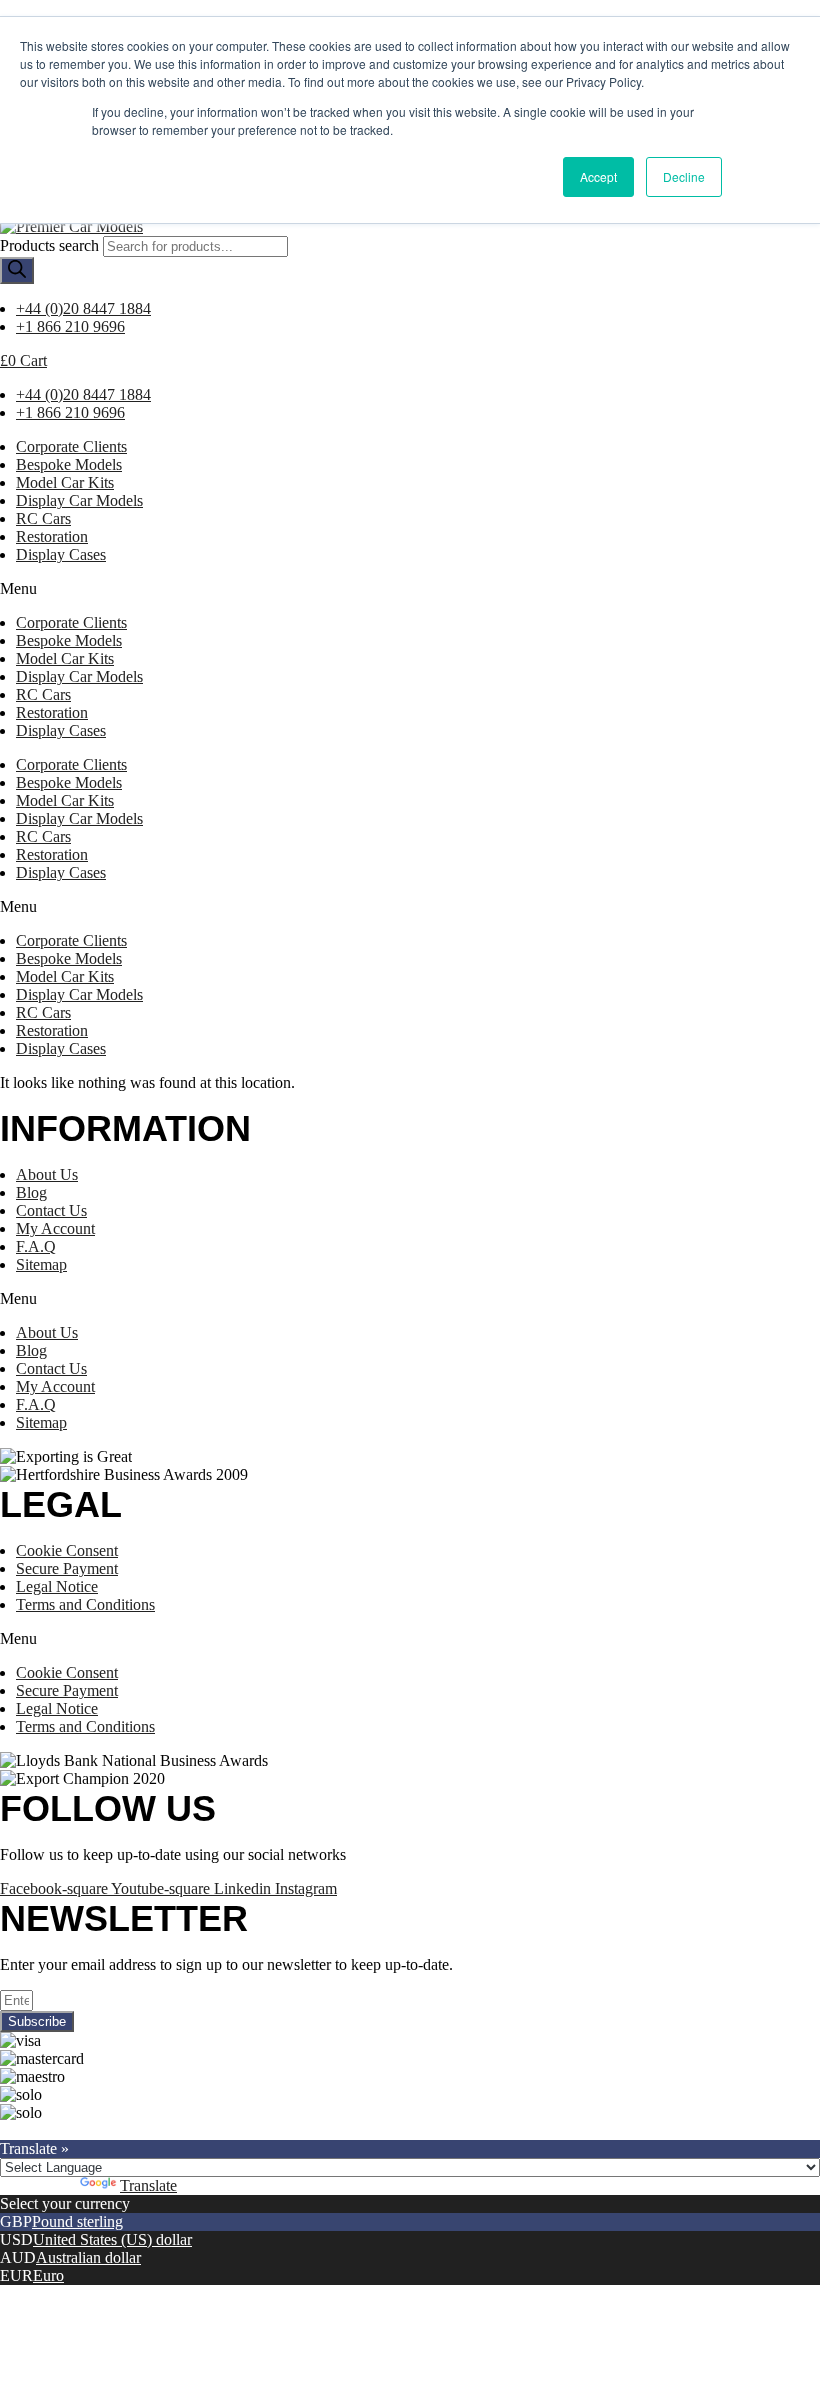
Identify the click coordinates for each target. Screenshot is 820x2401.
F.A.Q (36, 1246)
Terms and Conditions (85, 1604)
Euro (48, 2275)
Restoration (52, 536)
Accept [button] (598, 176)
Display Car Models (79, 500)
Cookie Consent (67, 1550)
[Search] (17, 270)
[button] (410, 589)
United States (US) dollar (112, 2239)
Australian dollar (88, 2257)
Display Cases (61, 554)
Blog (31, 1192)
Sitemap (41, 1264)
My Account (55, 1228)
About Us (47, 1174)
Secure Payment (67, 1568)
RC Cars (43, 518)
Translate (148, 2185)
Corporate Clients (71, 446)
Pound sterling (77, 2221)
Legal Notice (57, 1586)
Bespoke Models (69, 464)
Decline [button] (684, 176)
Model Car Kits (65, 482)
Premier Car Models (187, 2130)
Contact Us (51, 1210)
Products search (49, 245)
